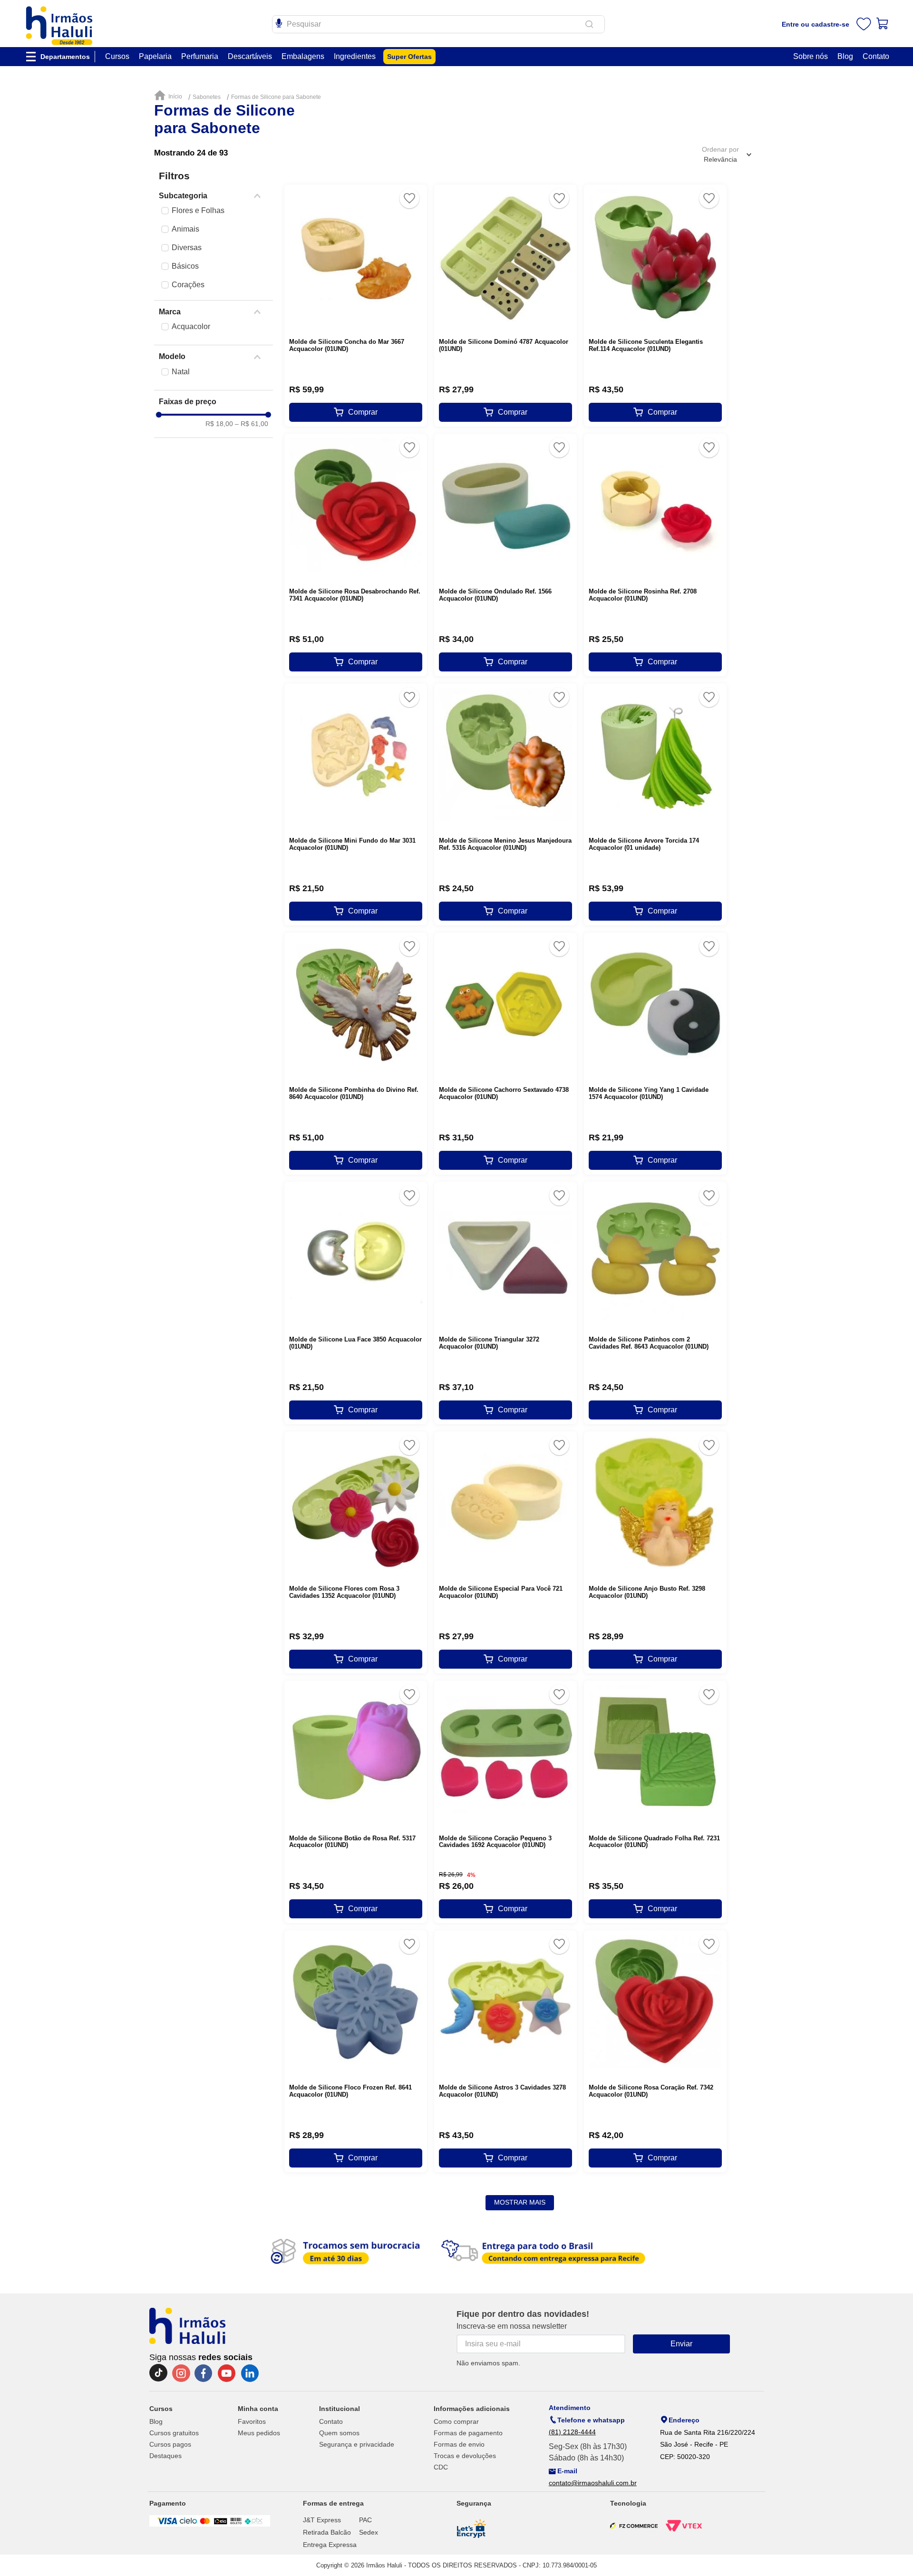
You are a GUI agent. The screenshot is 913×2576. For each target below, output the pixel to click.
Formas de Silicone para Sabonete (276, 97)
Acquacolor (191, 326)
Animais (185, 229)
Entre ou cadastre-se (816, 24)
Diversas (187, 248)
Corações (188, 285)
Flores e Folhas (198, 210)
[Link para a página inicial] (170, 96)
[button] (214, 196)
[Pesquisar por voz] (279, 22)
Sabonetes (207, 97)
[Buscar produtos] (591, 24)
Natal (181, 372)
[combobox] (438, 24)
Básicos (185, 266)
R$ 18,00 (219, 424)
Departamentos (65, 57)
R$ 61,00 (252, 424)
